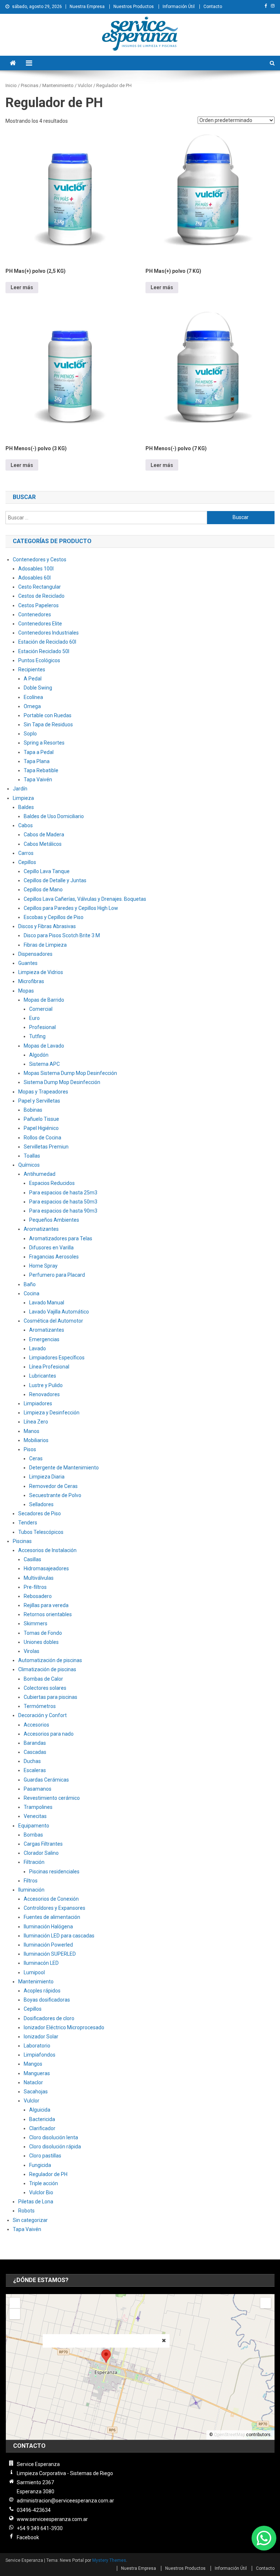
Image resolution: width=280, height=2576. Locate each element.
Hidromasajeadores (46, 1568)
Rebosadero (38, 1596)
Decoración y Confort (42, 1715)
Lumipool (34, 1972)
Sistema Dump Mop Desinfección (62, 1082)
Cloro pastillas (45, 2156)
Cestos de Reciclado (41, 596)
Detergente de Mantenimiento (64, 1468)
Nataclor (33, 2082)
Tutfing (37, 1036)
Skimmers (36, 1623)
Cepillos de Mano (43, 890)
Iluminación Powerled (48, 1945)
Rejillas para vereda (46, 1605)
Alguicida (40, 2110)
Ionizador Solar (41, 2037)
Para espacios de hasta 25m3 (63, 1193)
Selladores (41, 1504)
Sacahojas (36, 2092)
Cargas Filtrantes (43, 1844)
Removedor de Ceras (53, 1486)
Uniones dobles (41, 1642)
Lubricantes (43, 1376)
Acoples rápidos (42, 1991)
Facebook (28, 2537)
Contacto (213, 7)
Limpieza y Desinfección (52, 1413)
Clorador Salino (41, 1853)
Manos (32, 1431)
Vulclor (32, 2101)
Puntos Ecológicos (39, 660)
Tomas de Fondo (43, 1633)
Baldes (26, 807)
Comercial (41, 1009)
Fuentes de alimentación (52, 1917)
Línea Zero (36, 1422)
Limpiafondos (40, 2055)
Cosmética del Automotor (53, 1321)
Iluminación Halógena (48, 1927)
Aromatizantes (41, 1229)
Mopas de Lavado (44, 1046)
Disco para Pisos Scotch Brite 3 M (62, 935)
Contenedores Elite (40, 624)
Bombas (33, 1835)
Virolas (32, 1651)
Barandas (35, 1743)
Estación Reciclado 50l (44, 651)
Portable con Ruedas (48, 715)
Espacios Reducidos (52, 1183)
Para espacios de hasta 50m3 (63, 1202)
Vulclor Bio (41, 2192)
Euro (34, 1018)
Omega (32, 706)
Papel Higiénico (41, 1128)
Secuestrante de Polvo (55, 1495)
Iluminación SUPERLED (50, 1954)
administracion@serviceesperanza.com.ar (65, 2501)
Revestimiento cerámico (52, 1798)
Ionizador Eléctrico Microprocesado (64, 2027)
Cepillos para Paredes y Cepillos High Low (71, 908)
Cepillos (27, 862)
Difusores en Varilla (51, 1248)
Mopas (26, 991)
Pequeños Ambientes (54, 1220)
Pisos (30, 1449)
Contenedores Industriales (48, 633)
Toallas (32, 1156)
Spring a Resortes (44, 743)
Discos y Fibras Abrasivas (47, 926)
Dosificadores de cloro (49, 2018)
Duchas (32, 1761)
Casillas (32, 1559)
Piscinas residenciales (54, 1872)
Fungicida (40, 2165)
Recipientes (32, 669)
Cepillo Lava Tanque (47, 871)
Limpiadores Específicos (57, 1358)
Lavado (38, 1348)
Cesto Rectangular (40, 587)
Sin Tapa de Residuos (48, 724)
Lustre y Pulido (46, 1385)
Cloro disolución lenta (54, 2137)
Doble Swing (38, 688)
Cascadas (35, 1752)
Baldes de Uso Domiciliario (54, 816)
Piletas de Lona (36, 2202)
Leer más (22, 287)
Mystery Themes (109, 2560)
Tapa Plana (37, 761)
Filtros (31, 1881)
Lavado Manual (47, 1303)
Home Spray (43, 1266)
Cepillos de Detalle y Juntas (55, 880)
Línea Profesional (49, 1367)
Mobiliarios (36, 1440)
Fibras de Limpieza (45, 945)
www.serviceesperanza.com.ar (52, 2519)
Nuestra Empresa (87, 7)
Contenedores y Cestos (40, 559)
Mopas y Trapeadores (43, 1092)
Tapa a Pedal (39, 752)
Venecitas (35, 1816)
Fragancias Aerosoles (54, 1257)
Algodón (39, 1055)
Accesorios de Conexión (51, 1899)
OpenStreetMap (230, 2435)
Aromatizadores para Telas (61, 1238)
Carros (26, 853)
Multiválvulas (39, 1578)
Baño (30, 1284)
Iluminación (31, 1890)
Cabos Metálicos (43, 844)
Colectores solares (45, 1688)
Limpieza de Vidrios (41, 972)
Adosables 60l (34, 578)
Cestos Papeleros (38, 605)
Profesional (42, 1027)
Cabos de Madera (44, 835)
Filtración (34, 1862)
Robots (26, 2211)
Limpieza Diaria (47, 1477)
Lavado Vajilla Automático (59, 1312)
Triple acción (44, 2183)
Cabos (26, 825)
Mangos (33, 2064)
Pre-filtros (35, 1587)
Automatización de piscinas (50, 1660)
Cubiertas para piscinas (50, 1697)
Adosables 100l (36, 569)
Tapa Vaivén (38, 780)
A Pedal (33, 679)
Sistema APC (44, 1064)
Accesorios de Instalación (47, 1550)
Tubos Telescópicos (41, 1532)
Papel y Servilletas (39, 1101)
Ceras (36, 1458)
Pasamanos (38, 1789)
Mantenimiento (36, 1982)
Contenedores (35, 614)
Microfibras (31, 981)
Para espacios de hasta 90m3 (63, 1211)
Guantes (28, 963)
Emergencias (44, 1339)
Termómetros (40, 1706)
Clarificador (42, 2128)
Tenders (28, 1523)
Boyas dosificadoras (47, 2000)
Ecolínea (33, 697)
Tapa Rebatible (41, 770)
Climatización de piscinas (47, 1669)
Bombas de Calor (43, 1679)
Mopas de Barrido (44, 1000)
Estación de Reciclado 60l (47, 642)
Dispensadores (35, 954)
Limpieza (23, 798)
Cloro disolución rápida (55, 2147)
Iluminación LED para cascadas (59, 1936)
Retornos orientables (48, 1614)
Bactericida (42, 2119)
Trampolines (38, 1807)
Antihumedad (40, 1174)
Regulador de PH (48, 2174)
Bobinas (33, 1110)
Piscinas (22, 1541)
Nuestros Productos (134, 7)
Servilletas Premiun (46, 1147)
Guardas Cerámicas (46, 1780)
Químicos (29, 1165)
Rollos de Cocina (42, 1138)
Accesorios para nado (49, 1734)
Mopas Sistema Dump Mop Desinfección (70, 1073)
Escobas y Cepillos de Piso (54, 917)
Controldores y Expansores (55, 1908)
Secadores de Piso (40, 1513)
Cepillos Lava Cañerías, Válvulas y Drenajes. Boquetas (85, 899)
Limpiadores (38, 1403)
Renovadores (44, 1394)
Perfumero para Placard (57, 1275)
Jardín (20, 789)
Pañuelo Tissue (41, 1119)
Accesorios (36, 1725)
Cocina (32, 1293)
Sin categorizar (30, 2220)
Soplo (30, 734)
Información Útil (179, 7)
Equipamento (34, 1826)
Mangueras (37, 2073)
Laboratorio (37, 2046)
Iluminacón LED (41, 1963)
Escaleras (35, 1770)
